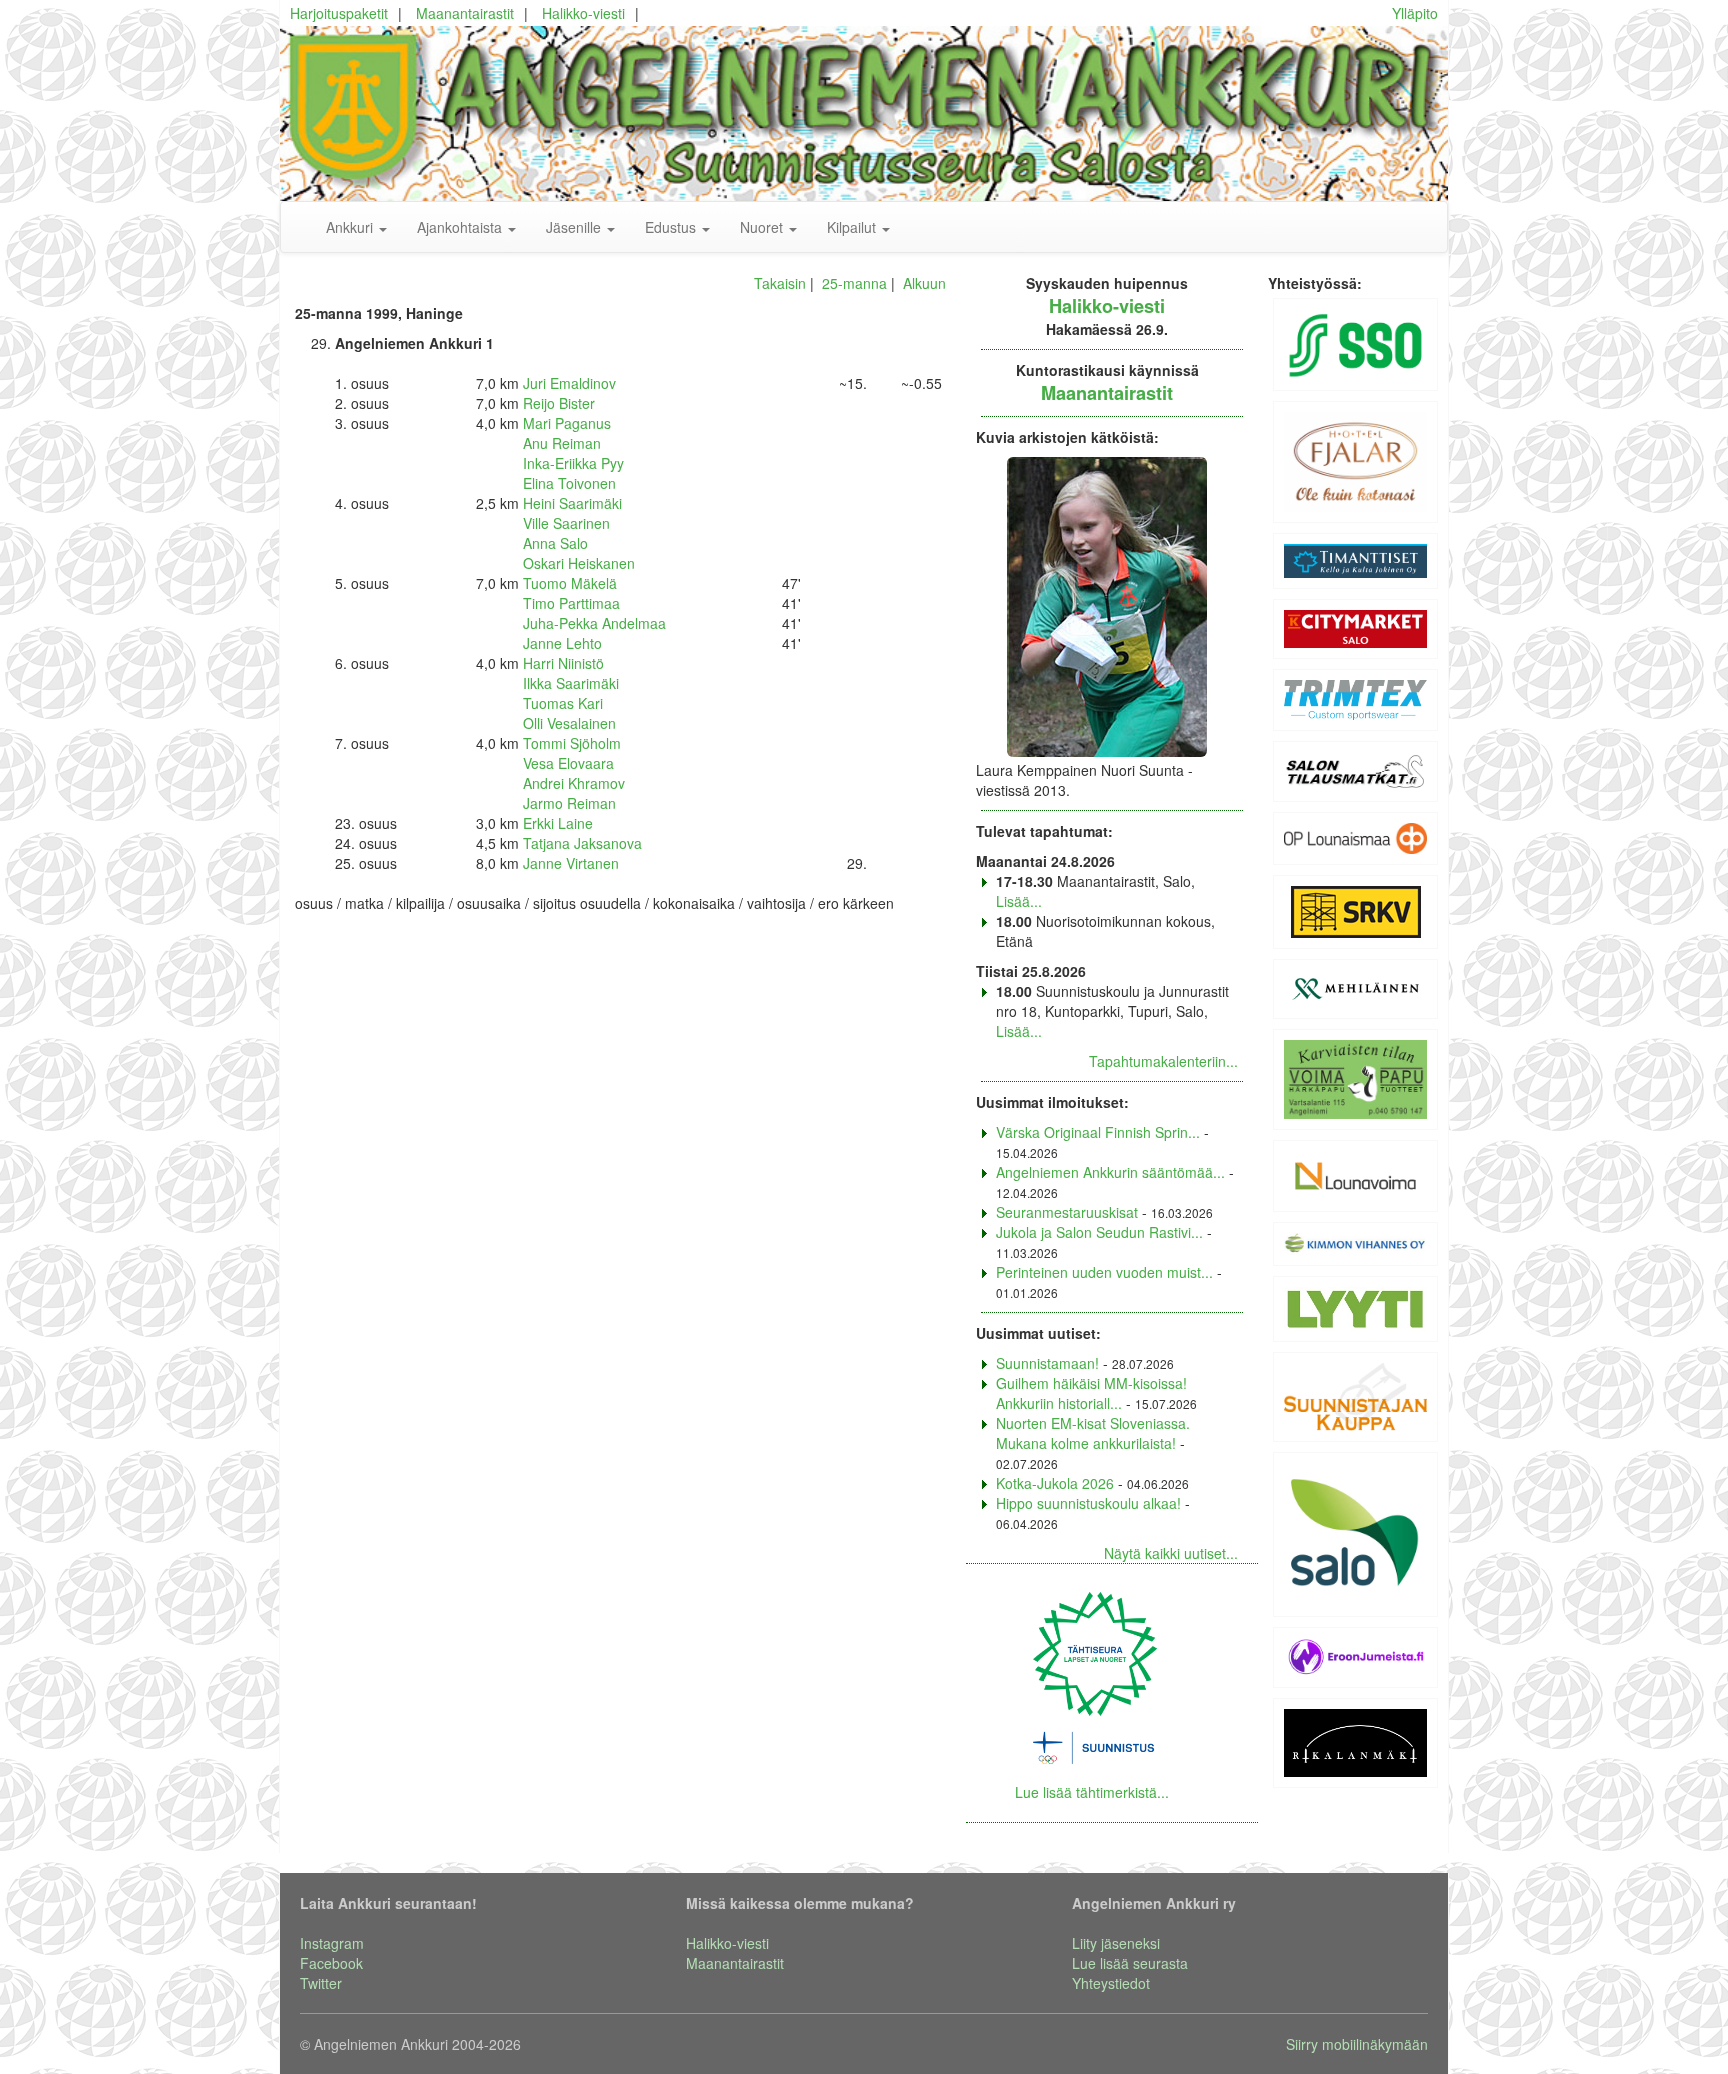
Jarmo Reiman (569, 803)
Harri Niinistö (563, 663)
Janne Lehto (562, 643)
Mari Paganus (567, 423)
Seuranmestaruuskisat (1067, 1212)
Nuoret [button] (763, 227)
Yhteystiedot (1111, 1983)
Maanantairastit (465, 13)
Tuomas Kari (563, 703)
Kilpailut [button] (853, 227)
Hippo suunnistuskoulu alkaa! (1088, 1503)
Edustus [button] (672, 227)
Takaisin (780, 283)
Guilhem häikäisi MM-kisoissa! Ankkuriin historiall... (1091, 1393)
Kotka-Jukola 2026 (1055, 1483)
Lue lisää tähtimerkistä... (1092, 1792)
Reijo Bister (559, 403)
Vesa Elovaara (568, 763)
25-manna (854, 283)
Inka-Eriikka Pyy (573, 463)
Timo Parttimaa (571, 603)
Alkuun (924, 283)
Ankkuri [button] (351, 227)
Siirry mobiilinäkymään (1357, 2044)
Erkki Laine (558, 823)
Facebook (331, 1963)
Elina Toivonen (569, 483)
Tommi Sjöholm (572, 743)
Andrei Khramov (574, 783)
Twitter (321, 1983)
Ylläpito (1415, 13)
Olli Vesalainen (569, 723)
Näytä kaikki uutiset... (1171, 1553)
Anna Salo (555, 543)
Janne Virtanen (571, 863)
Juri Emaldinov (569, 383)
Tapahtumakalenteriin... (1163, 1061)
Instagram (332, 1943)
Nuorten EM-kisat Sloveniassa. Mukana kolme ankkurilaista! (1093, 1433)
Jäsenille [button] (575, 227)
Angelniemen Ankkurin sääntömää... (1110, 1172)
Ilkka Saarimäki (571, 683)
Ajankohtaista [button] (461, 227)
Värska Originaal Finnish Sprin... (1098, 1132)
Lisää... (1019, 901)
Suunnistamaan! (1047, 1363)
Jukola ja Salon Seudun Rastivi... (1099, 1232)
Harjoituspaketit (339, 13)
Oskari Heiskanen (579, 563)
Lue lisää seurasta (1130, 1963)
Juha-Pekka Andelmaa (594, 623)
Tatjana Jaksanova (582, 843)
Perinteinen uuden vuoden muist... (1104, 1272)
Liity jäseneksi (1116, 1943)
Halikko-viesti (583, 13)
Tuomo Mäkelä (570, 583)
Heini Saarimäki (572, 503)
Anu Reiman (562, 443)
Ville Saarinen (566, 523)
